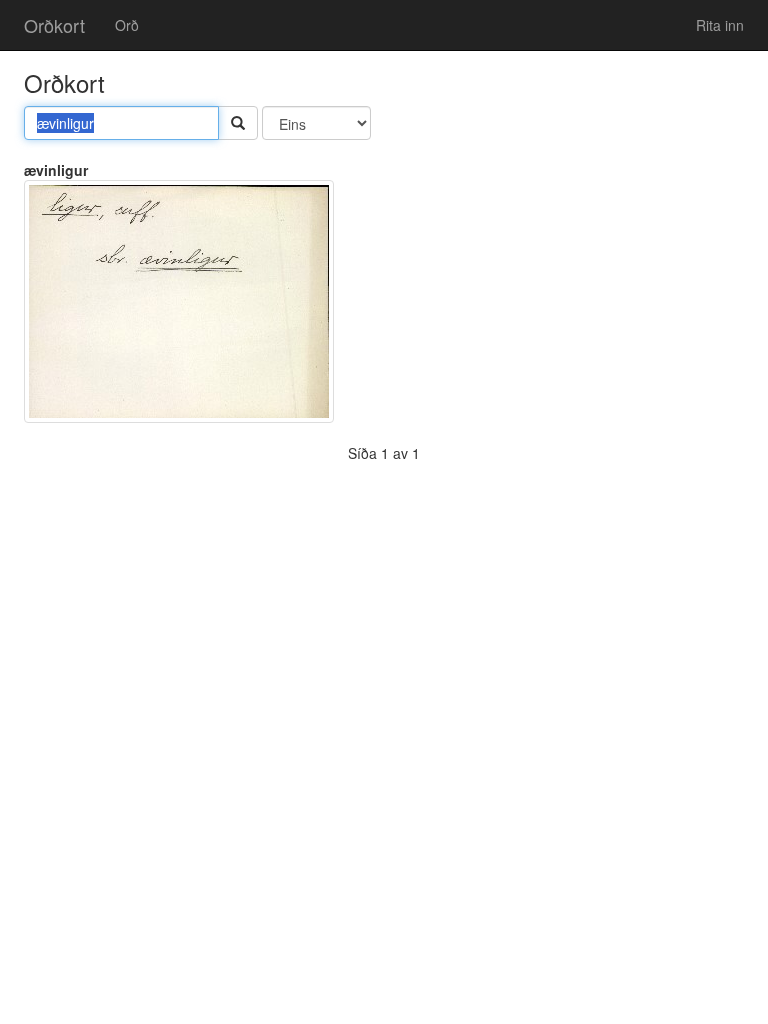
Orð (127, 25)
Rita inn (720, 25)
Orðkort (54, 25)
